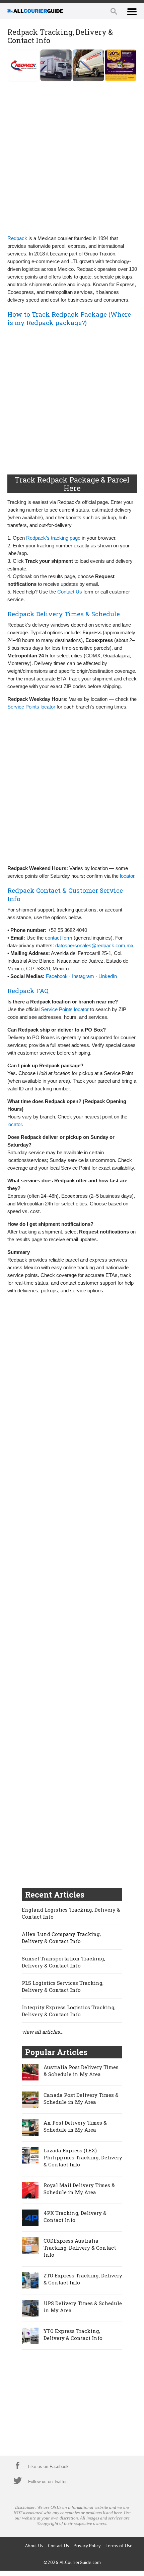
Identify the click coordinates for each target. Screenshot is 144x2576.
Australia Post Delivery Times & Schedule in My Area (81, 2071)
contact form (59, 938)
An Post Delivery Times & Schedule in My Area (75, 2126)
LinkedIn (108, 976)
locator (127, 876)
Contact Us (70, 592)
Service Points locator (31, 707)
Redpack (17, 238)
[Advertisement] (72, 157)
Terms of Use (119, 2546)
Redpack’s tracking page (53, 538)
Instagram (83, 976)
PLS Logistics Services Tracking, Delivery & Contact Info (63, 1986)
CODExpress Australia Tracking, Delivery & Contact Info (80, 2248)
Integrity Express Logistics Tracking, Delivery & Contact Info (69, 2011)
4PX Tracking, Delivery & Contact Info (75, 2216)
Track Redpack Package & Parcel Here (72, 484)
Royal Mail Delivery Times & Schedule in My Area (79, 2189)
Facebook (57, 976)
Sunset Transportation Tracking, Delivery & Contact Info (63, 1962)
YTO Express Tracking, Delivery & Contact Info (73, 2334)
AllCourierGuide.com (80, 2562)
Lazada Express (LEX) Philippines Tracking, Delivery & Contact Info (83, 2157)
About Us (34, 2546)
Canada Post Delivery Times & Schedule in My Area (81, 2098)
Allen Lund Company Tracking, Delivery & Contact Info (61, 1938)
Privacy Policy (87, 2546)
